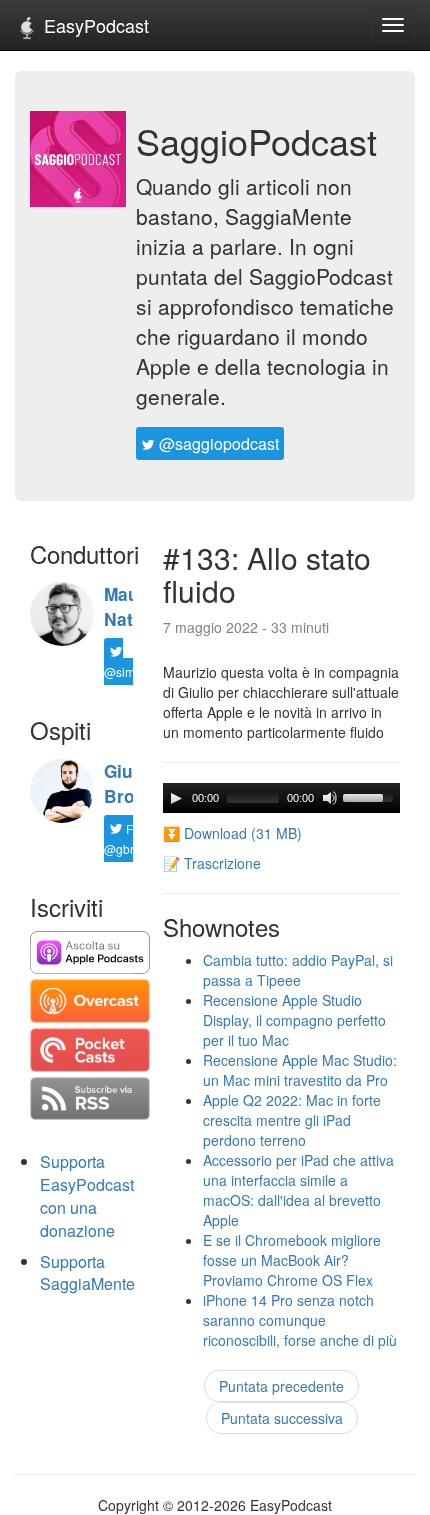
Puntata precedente (281, 1386)
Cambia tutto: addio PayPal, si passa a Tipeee (298, 970)
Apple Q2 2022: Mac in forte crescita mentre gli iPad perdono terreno (292, 1120)
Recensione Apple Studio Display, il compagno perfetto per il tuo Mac (294, 1020)
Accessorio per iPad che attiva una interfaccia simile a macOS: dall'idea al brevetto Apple (298, 1190)
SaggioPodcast (256, 140)
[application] (281, 798)
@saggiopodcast (217, 443)
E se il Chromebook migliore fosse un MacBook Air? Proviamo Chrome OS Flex (292, 1260)
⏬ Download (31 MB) (232, 833)
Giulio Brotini (133, 783)
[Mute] (330, 798)
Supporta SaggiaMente (87, 1273)
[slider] (371, 796)
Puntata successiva (282, 1418)
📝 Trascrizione (212, 863)
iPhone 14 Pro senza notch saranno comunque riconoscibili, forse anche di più (300, 1320)
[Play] (176, 798)
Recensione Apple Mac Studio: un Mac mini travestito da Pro (300, 1070)
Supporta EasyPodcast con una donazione (87, 1196)
